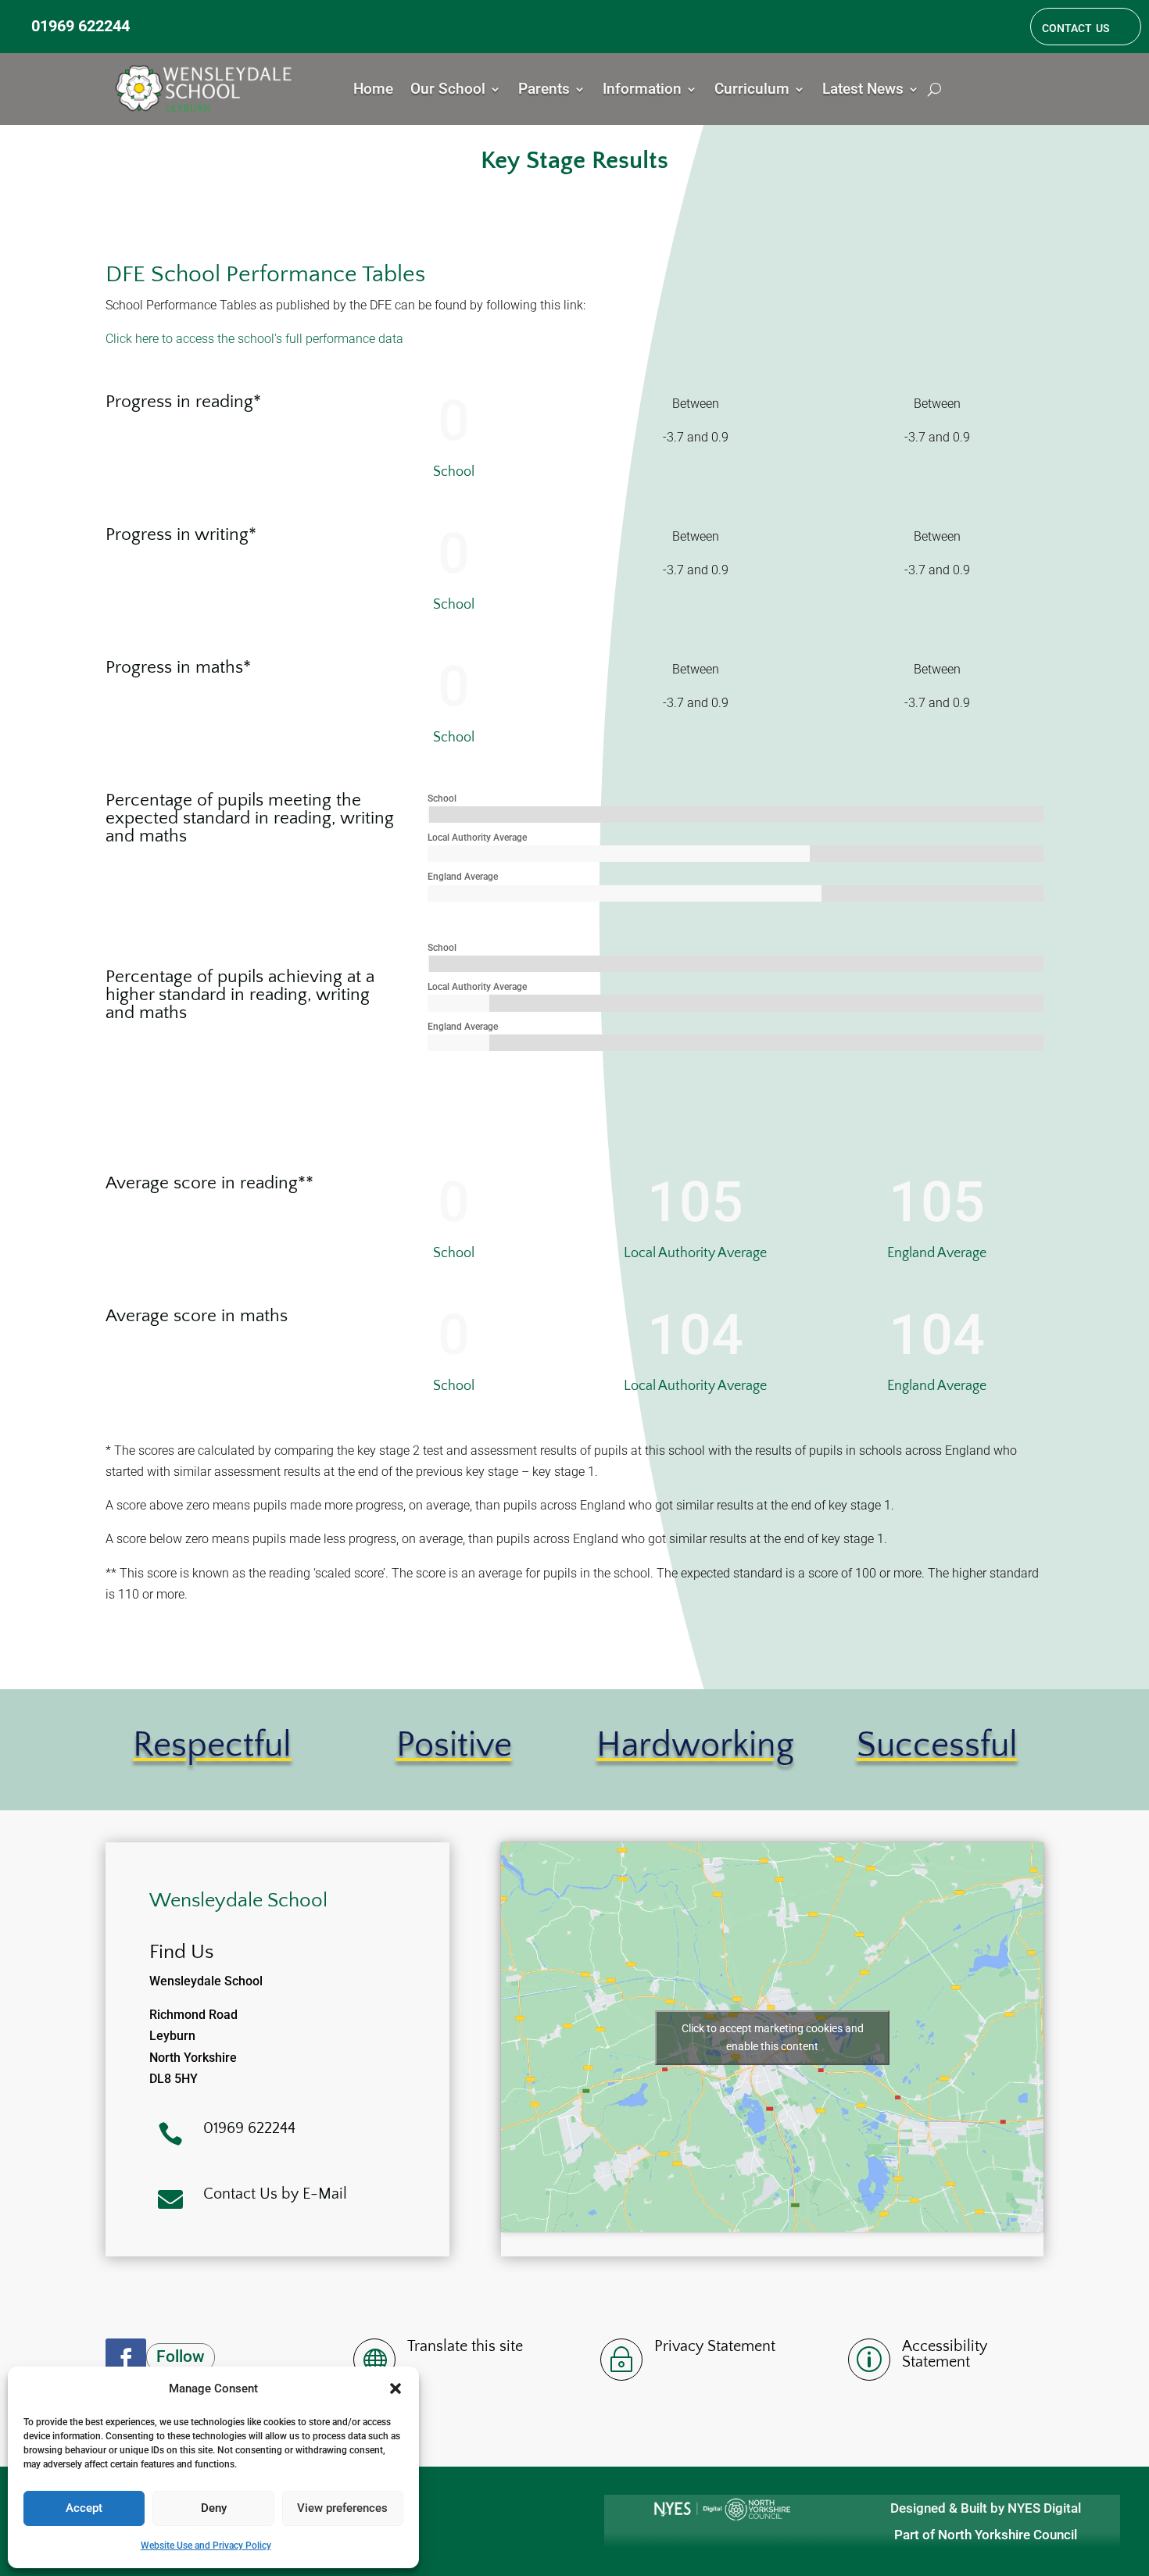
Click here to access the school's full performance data (254, 339)
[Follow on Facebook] (126, 2359)
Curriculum (752, 91)
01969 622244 (81, 26)
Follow (181, 2356)
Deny (214, 2508)
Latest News (863, 91)
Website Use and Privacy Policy (206, 2546)
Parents (544, 91)
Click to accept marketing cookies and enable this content (773, 2037)
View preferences (342, 2508)
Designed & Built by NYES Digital (986, 2508)
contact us (1076, 27)
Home (373, 91)
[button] (396, 2388)
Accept (84, 2508)
